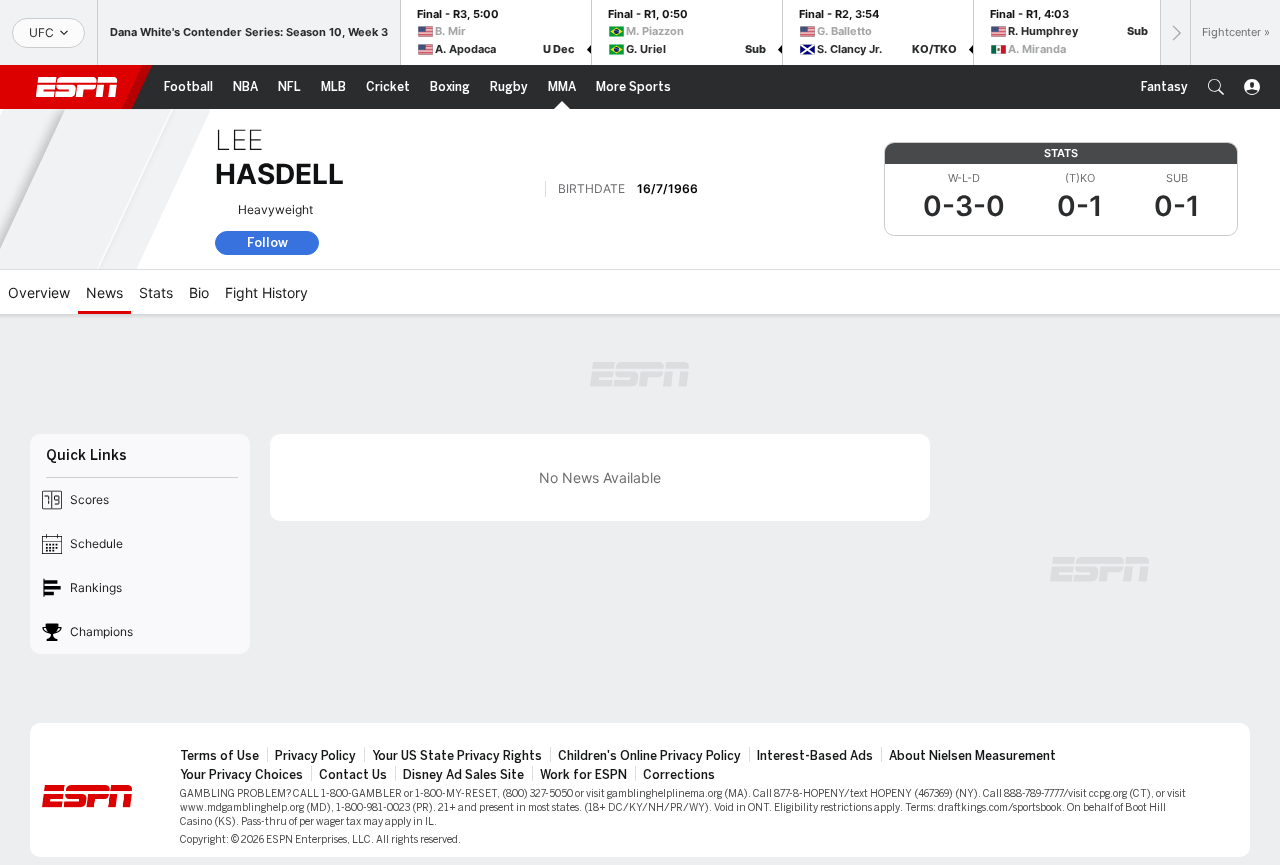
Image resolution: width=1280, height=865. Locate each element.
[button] (1216, 87)
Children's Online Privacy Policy (649, 756)
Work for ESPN (583, 775)
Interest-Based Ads (815, 756)
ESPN (77, 87)
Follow (267, 242)
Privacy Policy (315, 756)
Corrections (679, 775)
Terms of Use (219, 756)
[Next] (1175, 32)
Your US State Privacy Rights (457, 756)
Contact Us (353, 775)
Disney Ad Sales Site (463, 775)
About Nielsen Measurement (972, 756)
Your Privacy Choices (241, 775)
